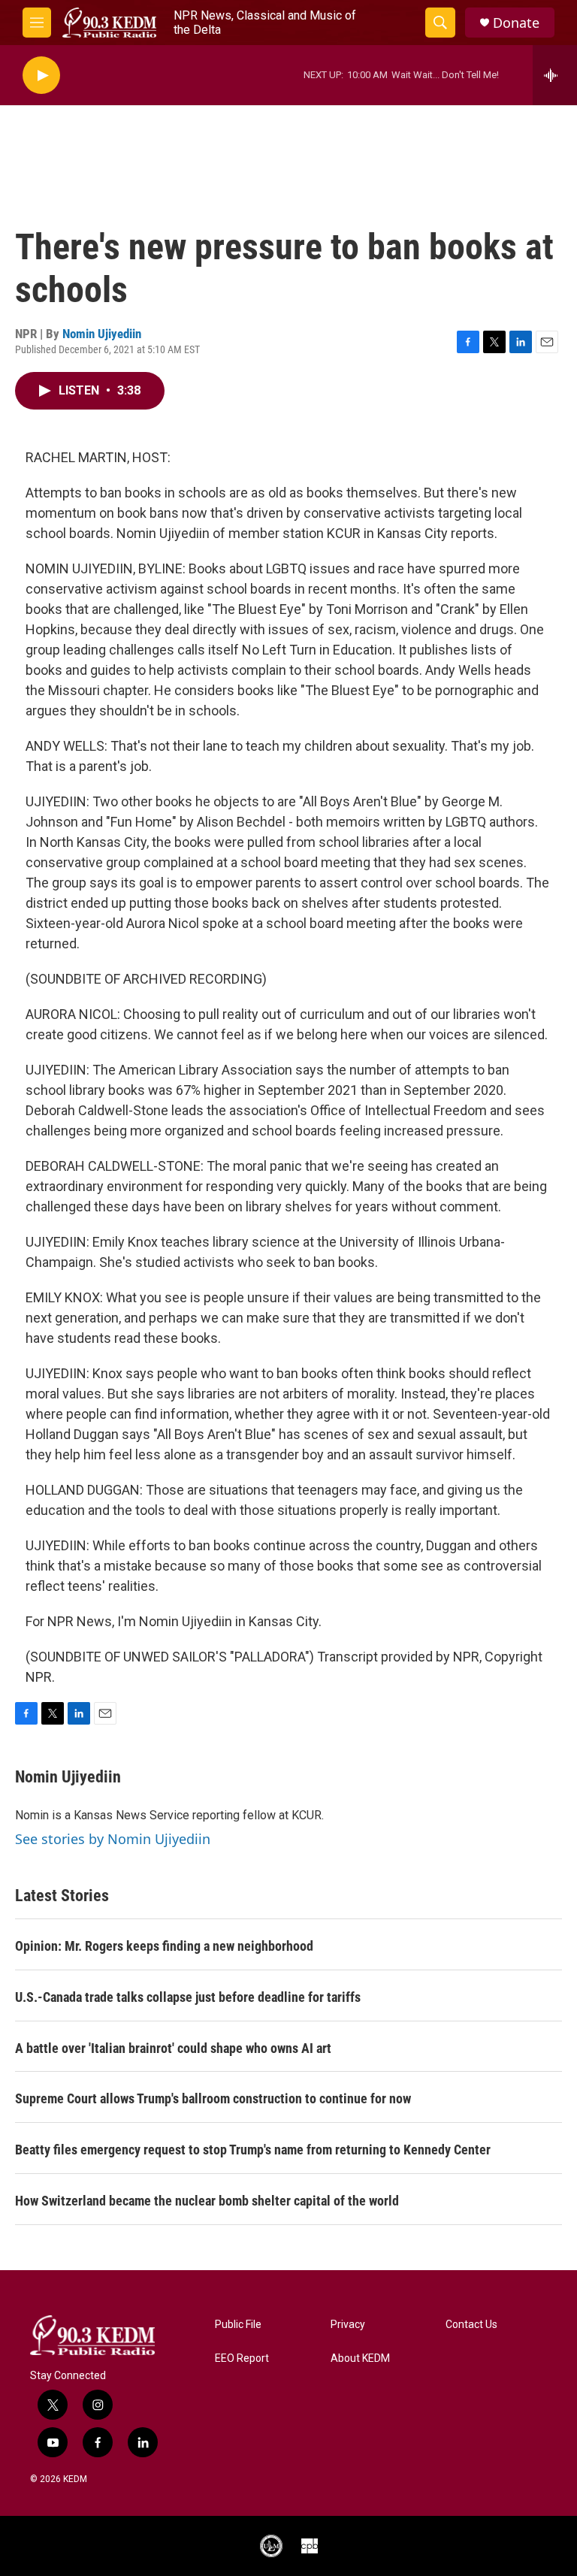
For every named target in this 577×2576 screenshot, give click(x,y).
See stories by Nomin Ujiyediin (113, 1839)
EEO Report (242, 2358)
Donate (516, 23)
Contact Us (471, 2325)
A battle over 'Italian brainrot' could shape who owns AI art (173, 2048)
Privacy (348, 2325)
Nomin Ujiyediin (102, 334)
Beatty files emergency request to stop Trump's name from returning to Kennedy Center (253, 2150)
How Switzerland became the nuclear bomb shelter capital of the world (207, 2201)
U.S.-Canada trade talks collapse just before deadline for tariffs (188, 1997)
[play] (41, 76)
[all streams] (555, 75)
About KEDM (360, 2358)
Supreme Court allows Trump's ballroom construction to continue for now (213, 2098)
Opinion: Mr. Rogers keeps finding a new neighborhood (164, 1946)
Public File (238, 2325)
